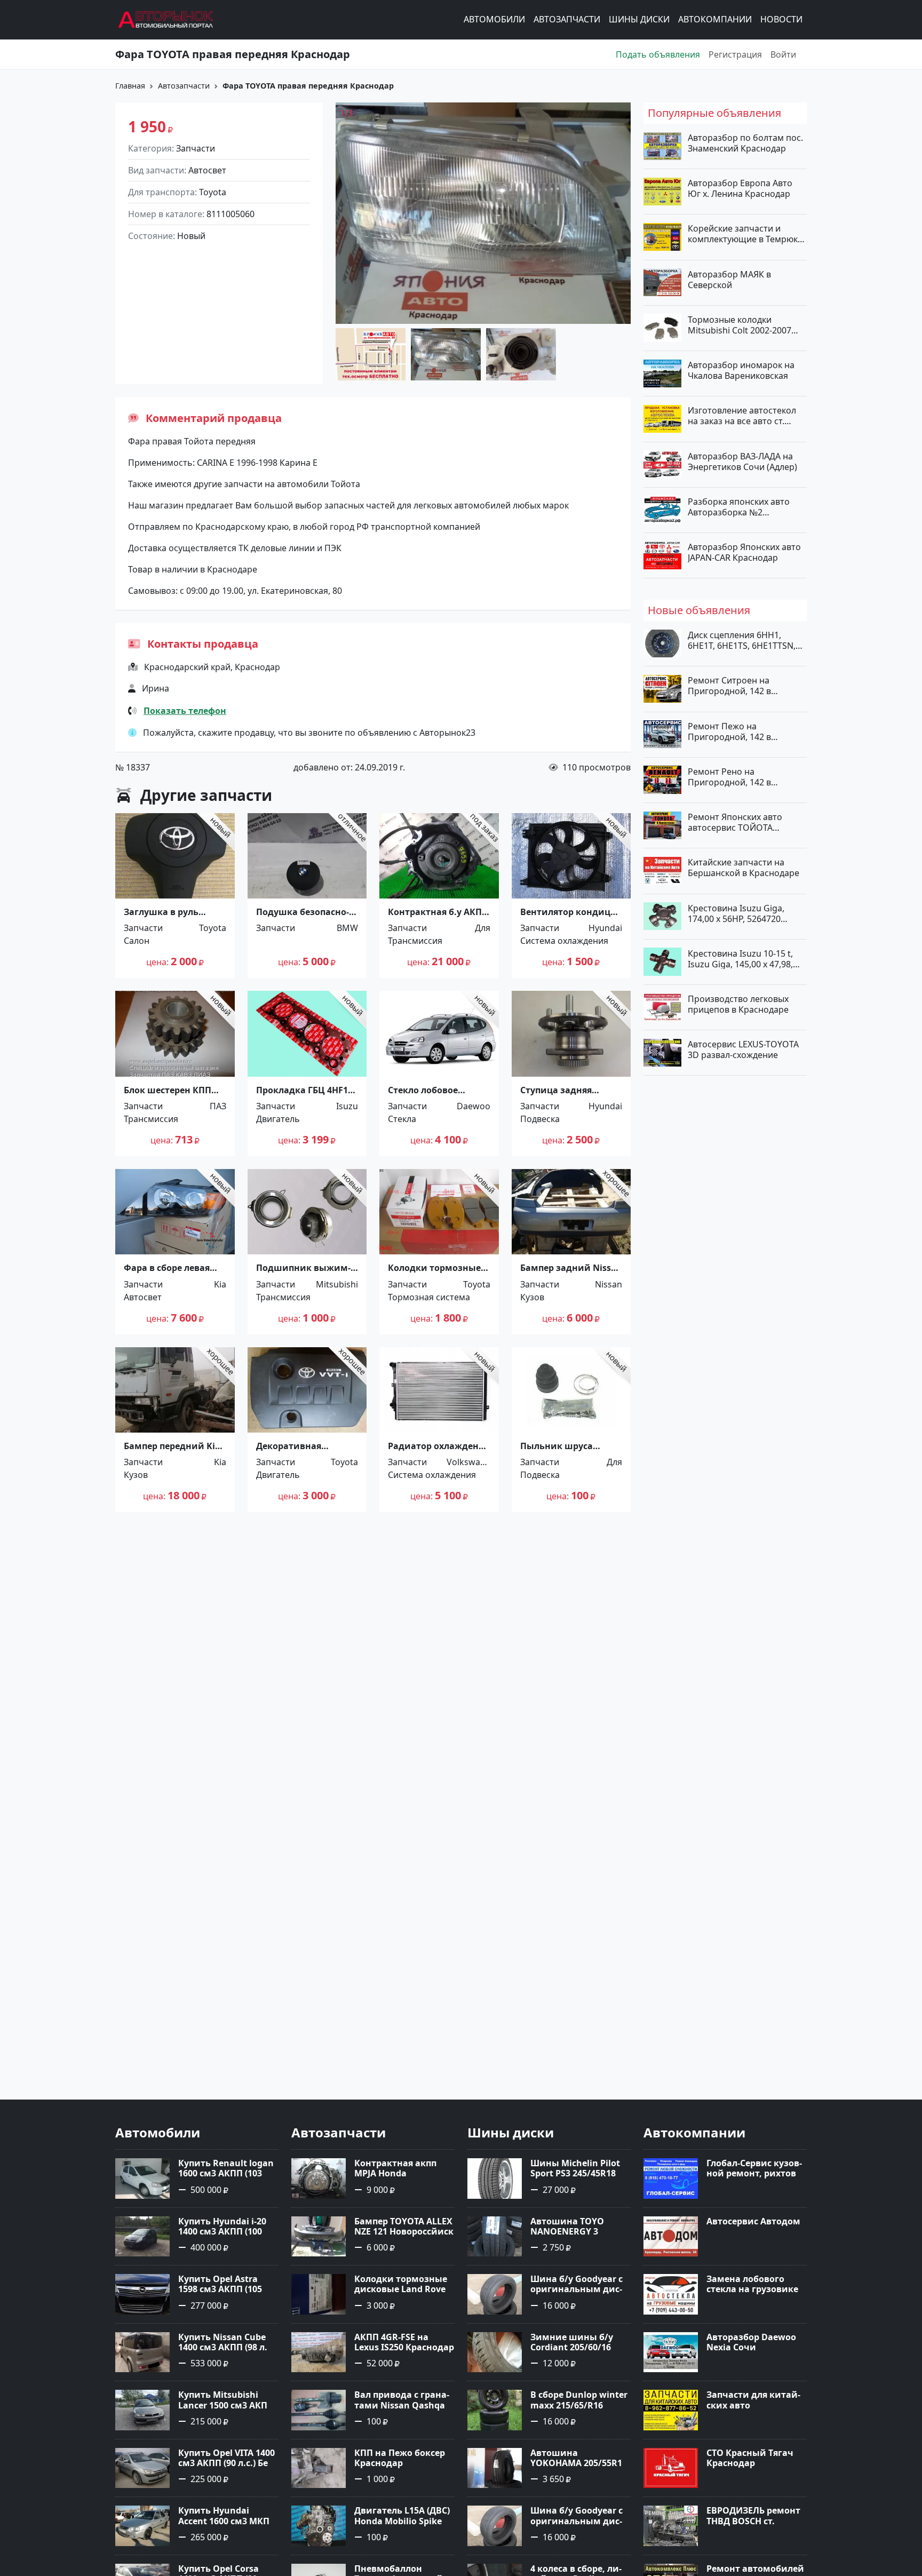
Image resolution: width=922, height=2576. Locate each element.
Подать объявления (658, 54)
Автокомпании (715, 20)
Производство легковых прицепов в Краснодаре (738, 1004)
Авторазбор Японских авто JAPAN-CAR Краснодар (744, 552)
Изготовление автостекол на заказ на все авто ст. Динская (742, 416)
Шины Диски (639, 20)
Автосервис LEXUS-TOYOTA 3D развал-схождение (743, 1050)
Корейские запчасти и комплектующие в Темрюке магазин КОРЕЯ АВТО (745, 234)
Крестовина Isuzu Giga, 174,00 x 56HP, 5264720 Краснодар (736, 913)
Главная (130, 86)
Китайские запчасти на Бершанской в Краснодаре (744, 868)
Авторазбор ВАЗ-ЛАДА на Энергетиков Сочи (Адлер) (742, 461)
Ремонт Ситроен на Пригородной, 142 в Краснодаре (729, 686)
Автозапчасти (567, 20)
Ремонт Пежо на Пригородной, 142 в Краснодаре (729, 731)
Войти (783, 54)
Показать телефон (185, 711)
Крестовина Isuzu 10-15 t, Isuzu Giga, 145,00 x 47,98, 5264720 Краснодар (740, 958)
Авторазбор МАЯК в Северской (729, 279)
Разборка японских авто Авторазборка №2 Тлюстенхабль (739, 506)
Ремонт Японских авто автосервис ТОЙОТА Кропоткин (735, 822)
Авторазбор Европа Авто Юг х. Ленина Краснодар (740, 188)
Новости (781, 20)
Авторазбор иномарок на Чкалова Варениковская (741, 370)
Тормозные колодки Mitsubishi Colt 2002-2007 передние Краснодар (740, 324)
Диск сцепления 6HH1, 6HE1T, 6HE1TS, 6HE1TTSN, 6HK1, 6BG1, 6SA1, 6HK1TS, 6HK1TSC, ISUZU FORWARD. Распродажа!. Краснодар (743, 640)
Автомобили (494, 20)
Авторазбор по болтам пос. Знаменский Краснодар (745, 143)
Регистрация (735, 54)
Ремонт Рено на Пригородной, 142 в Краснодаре (729, 776)
